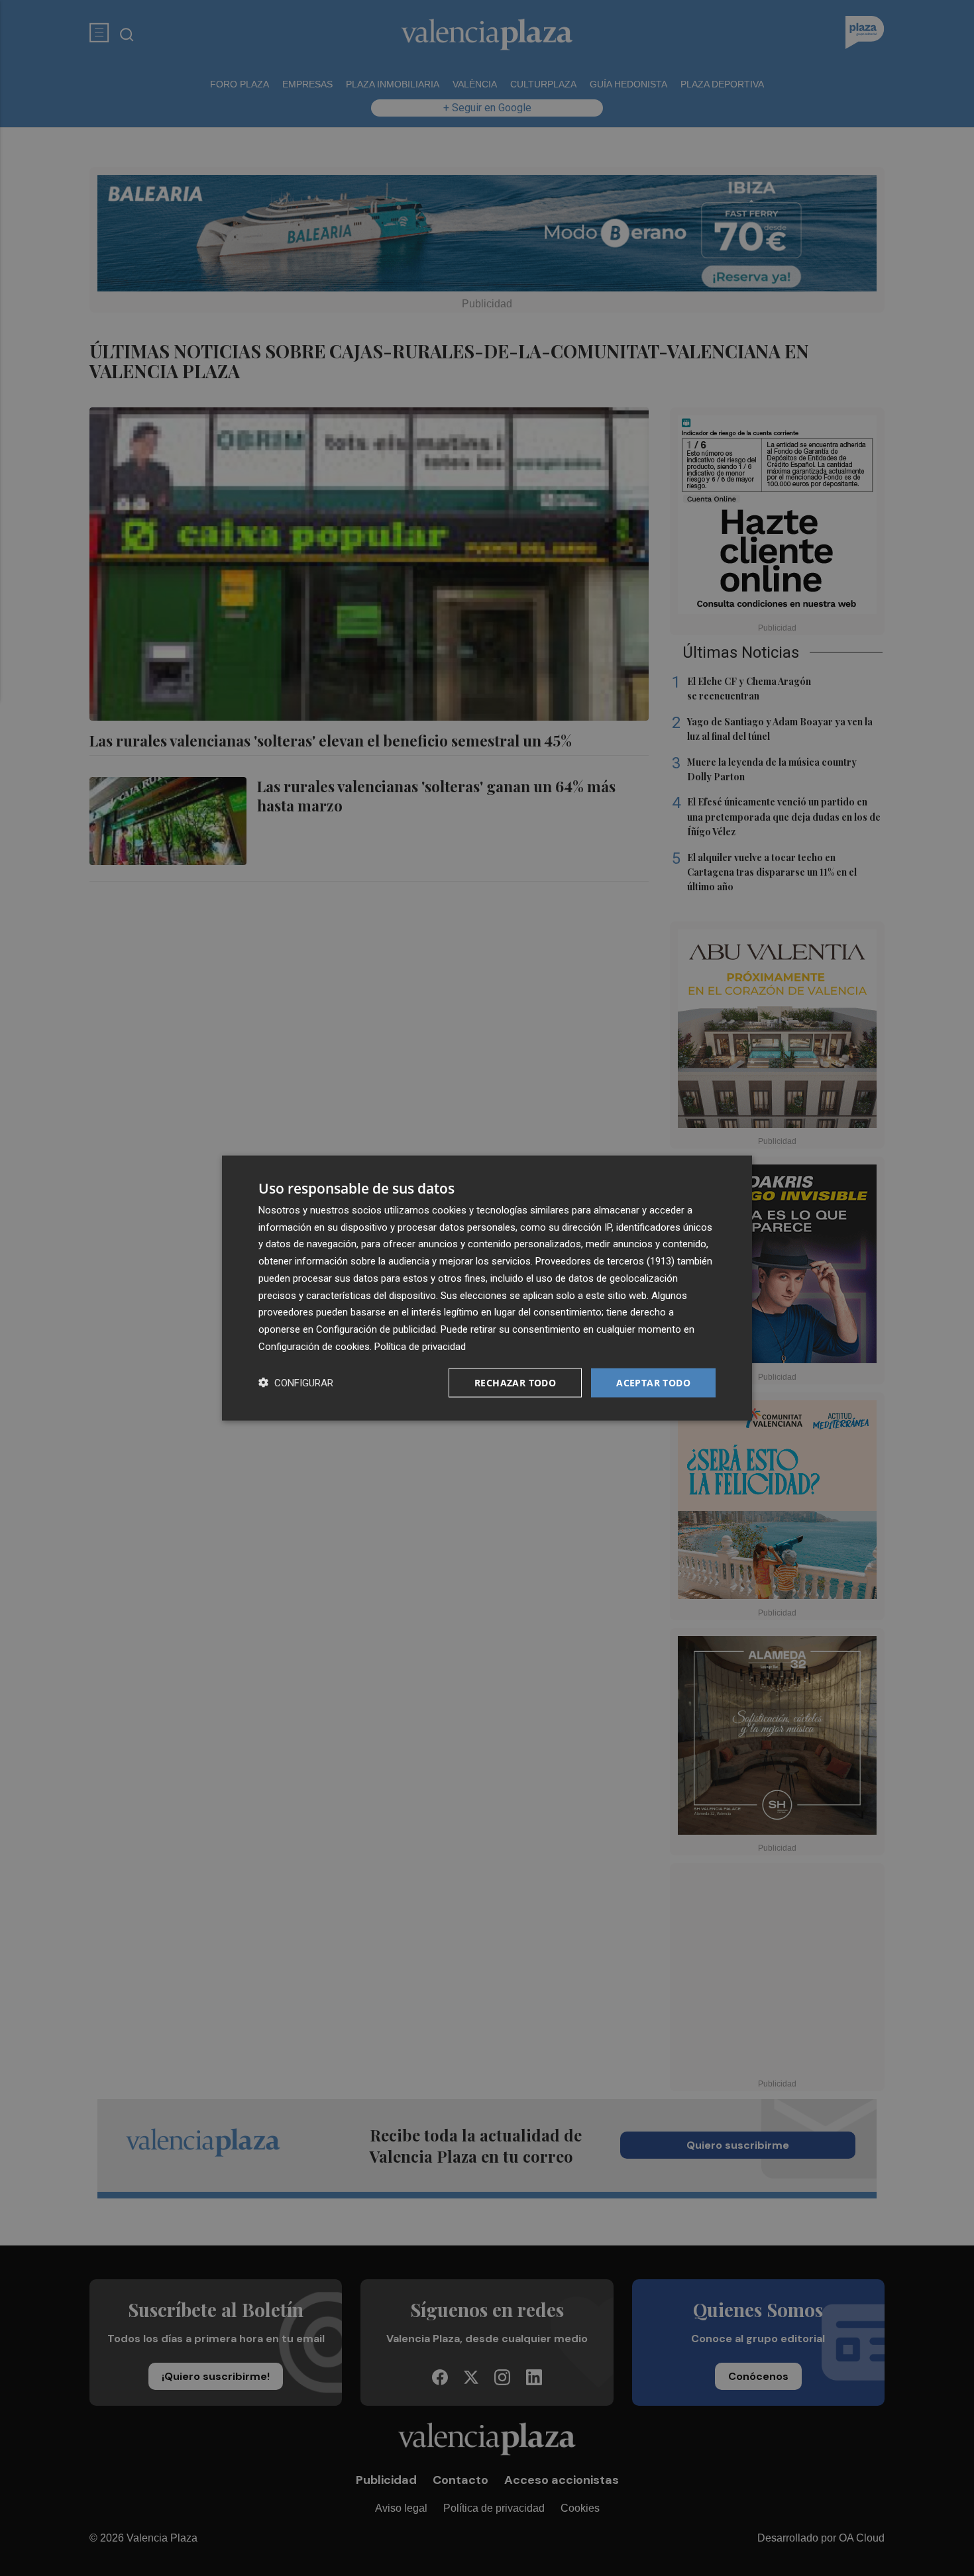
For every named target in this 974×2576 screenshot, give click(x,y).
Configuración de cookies (314, 1346)
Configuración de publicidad (376, 1329)
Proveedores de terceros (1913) (605, 1261)
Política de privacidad (420, 1346)
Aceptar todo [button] (653, 1382)
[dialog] (487, 1288)
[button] (296, 1383)
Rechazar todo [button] (515, 1382)
